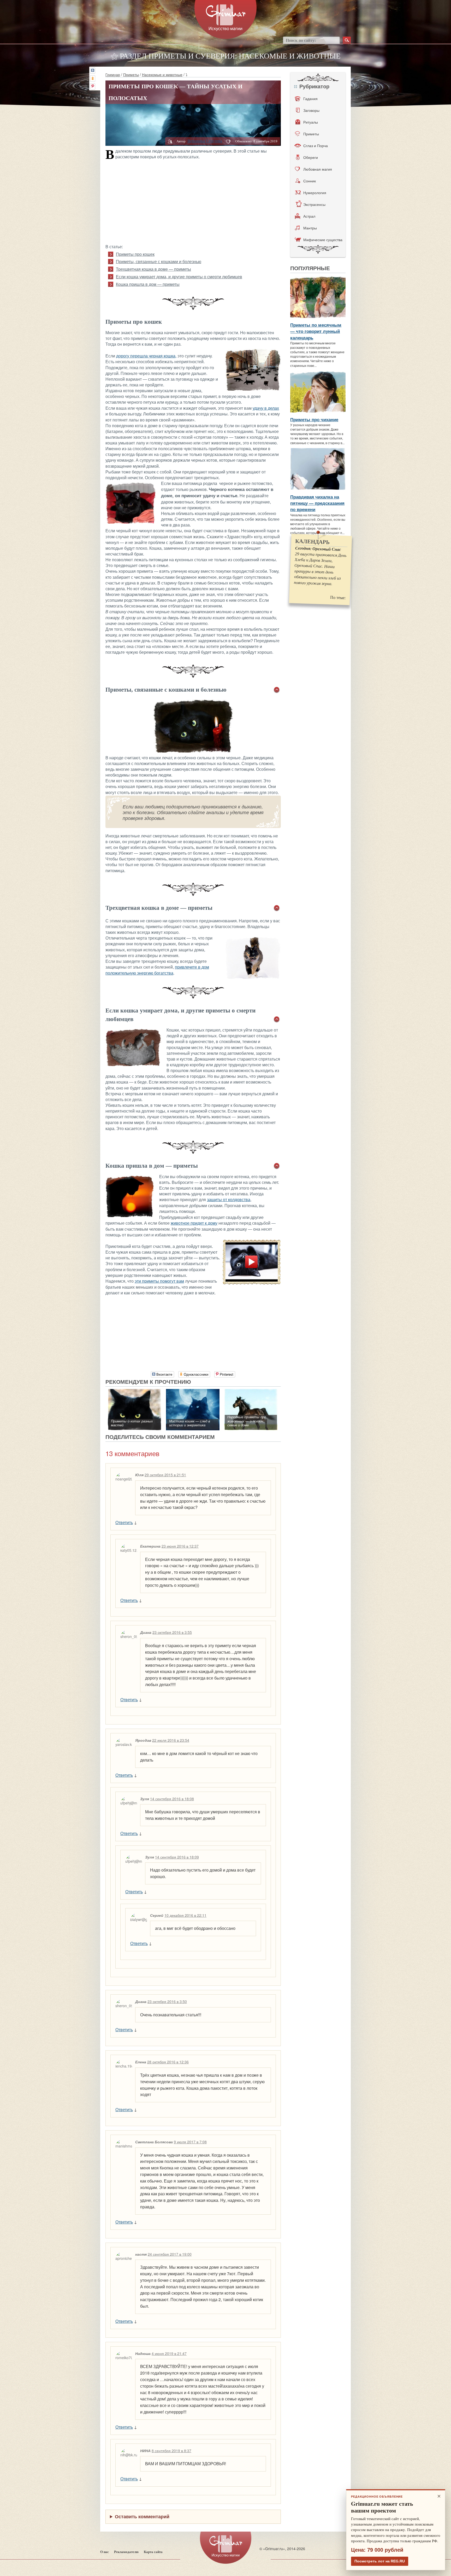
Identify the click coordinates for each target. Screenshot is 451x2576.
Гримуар (113, 74)
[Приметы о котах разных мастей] (135, 1392)
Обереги (311, 157)
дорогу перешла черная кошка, (146, 356)
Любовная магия (318, 169)
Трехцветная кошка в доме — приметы (153, 269)
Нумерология (315, 193)
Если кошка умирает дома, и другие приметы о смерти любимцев (179, 277)
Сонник (310, 181)
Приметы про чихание (314, 419)
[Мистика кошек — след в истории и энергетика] (193, 1392)
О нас (105, 2552)
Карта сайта (153, 2552)
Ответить (124, 1522)
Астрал (309, 216)
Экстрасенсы (314, 204)
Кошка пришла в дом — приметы (148, 284)
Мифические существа (323, 240)
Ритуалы (311, 122)
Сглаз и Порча (316, 146)
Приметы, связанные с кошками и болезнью (159, 262)
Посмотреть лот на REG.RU (380, 2561)
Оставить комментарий (142, 2516)
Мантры (310, 228)
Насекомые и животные (162, 74)
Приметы (131, 74)
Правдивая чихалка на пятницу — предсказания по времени (317, 503)
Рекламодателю (126, 2552)
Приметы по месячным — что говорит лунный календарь (316, 331)
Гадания (310, 99)
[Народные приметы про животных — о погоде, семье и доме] (251, 1392)
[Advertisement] (193, 201)
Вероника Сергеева (205, 141)
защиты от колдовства (229, 1200)
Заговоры (311, 110)
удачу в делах (266, 408)
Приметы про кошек (135, 254)
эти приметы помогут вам (159, 1281)
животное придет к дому (194, 1223)
